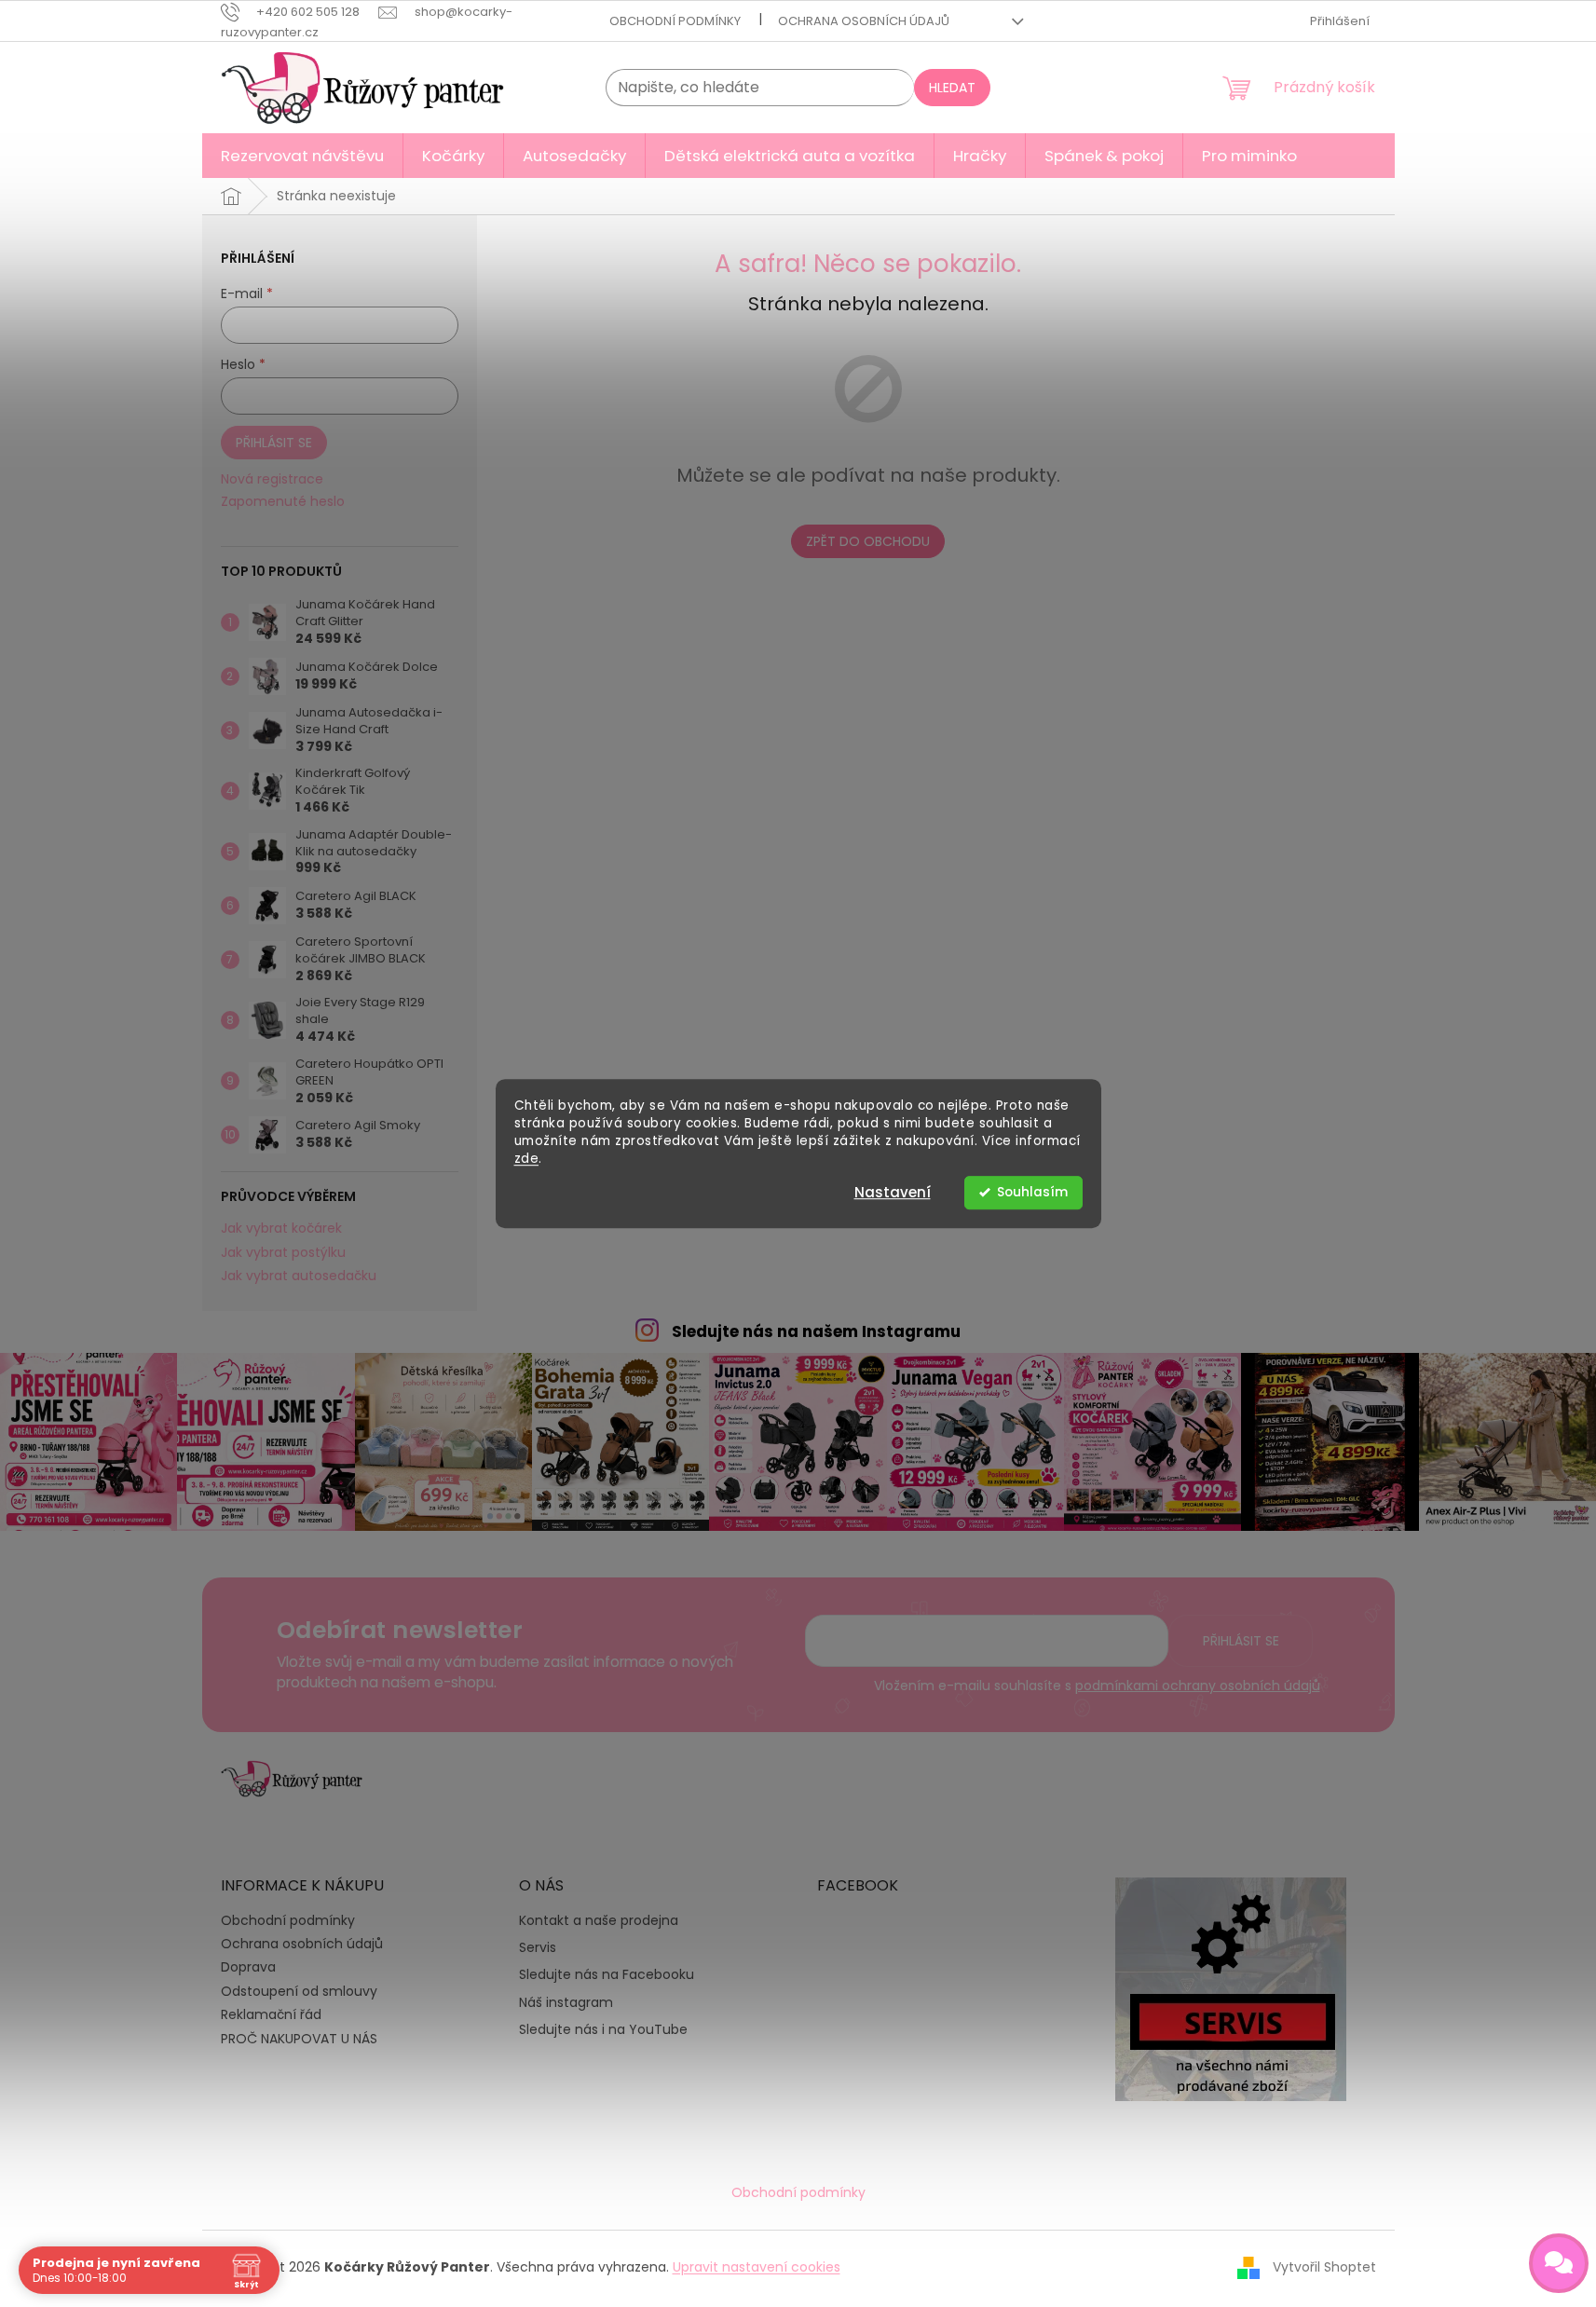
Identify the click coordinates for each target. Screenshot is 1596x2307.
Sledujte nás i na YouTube (603, 2030)
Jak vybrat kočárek (281, 1229)
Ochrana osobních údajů (864, 21)
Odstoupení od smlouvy (299, 1991)
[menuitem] (302, 156)
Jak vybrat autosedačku (299, 1276)
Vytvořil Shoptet (1324, 2267)
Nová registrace (272, 479)
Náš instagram (566, 2003)
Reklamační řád (271, 2014)
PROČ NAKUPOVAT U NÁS (299, 2039)
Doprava (248, 1967)
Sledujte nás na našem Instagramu (816, 1331)
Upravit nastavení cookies (757, 2267)
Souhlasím (1032, 1192)
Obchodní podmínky (675, 21)
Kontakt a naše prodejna (599, 1921)
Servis (538, 1948)
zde (527, 1159)
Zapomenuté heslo (283, 502)
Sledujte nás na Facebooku (607, 1975)
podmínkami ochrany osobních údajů (1198, 1686)
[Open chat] (1559, 2263)
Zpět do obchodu (868, 541)
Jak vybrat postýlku (283, 1253)
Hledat (952, 88)
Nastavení (893, 1192)
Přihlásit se (274, 443)
